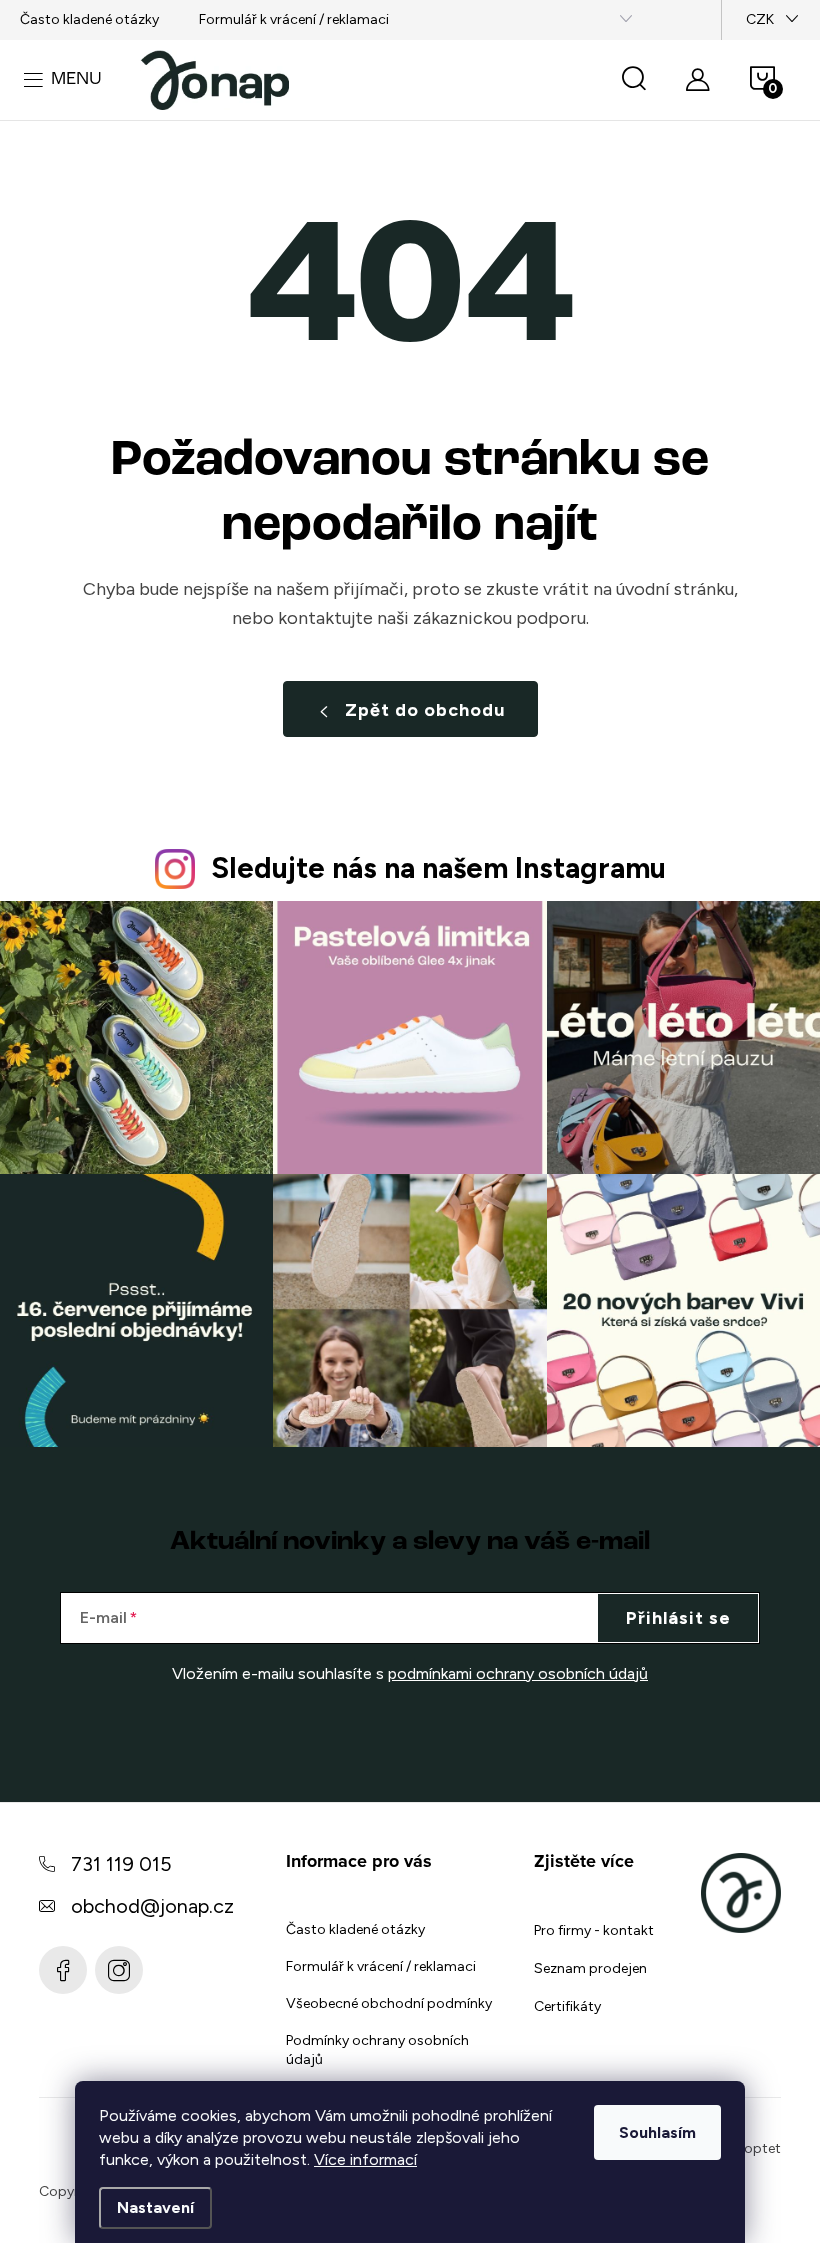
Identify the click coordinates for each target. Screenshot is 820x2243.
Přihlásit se (678, 1618)
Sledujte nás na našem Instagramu (438, 868)
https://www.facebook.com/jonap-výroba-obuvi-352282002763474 (63, 1970)
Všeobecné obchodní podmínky (389, 2003)
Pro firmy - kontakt (594, 1930)
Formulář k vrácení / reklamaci (294, 19)
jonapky (119, 1970)
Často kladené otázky (89, 19)
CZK (760, 19)
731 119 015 (121, 1864)
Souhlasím (657, 2132)
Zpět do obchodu (425, 710)
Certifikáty (567, 2006)
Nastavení (155, 2207)
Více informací (365, 2159)
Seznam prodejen (590, 1968)
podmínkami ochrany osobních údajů (518, 1673)
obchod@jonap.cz (152, 1906)
